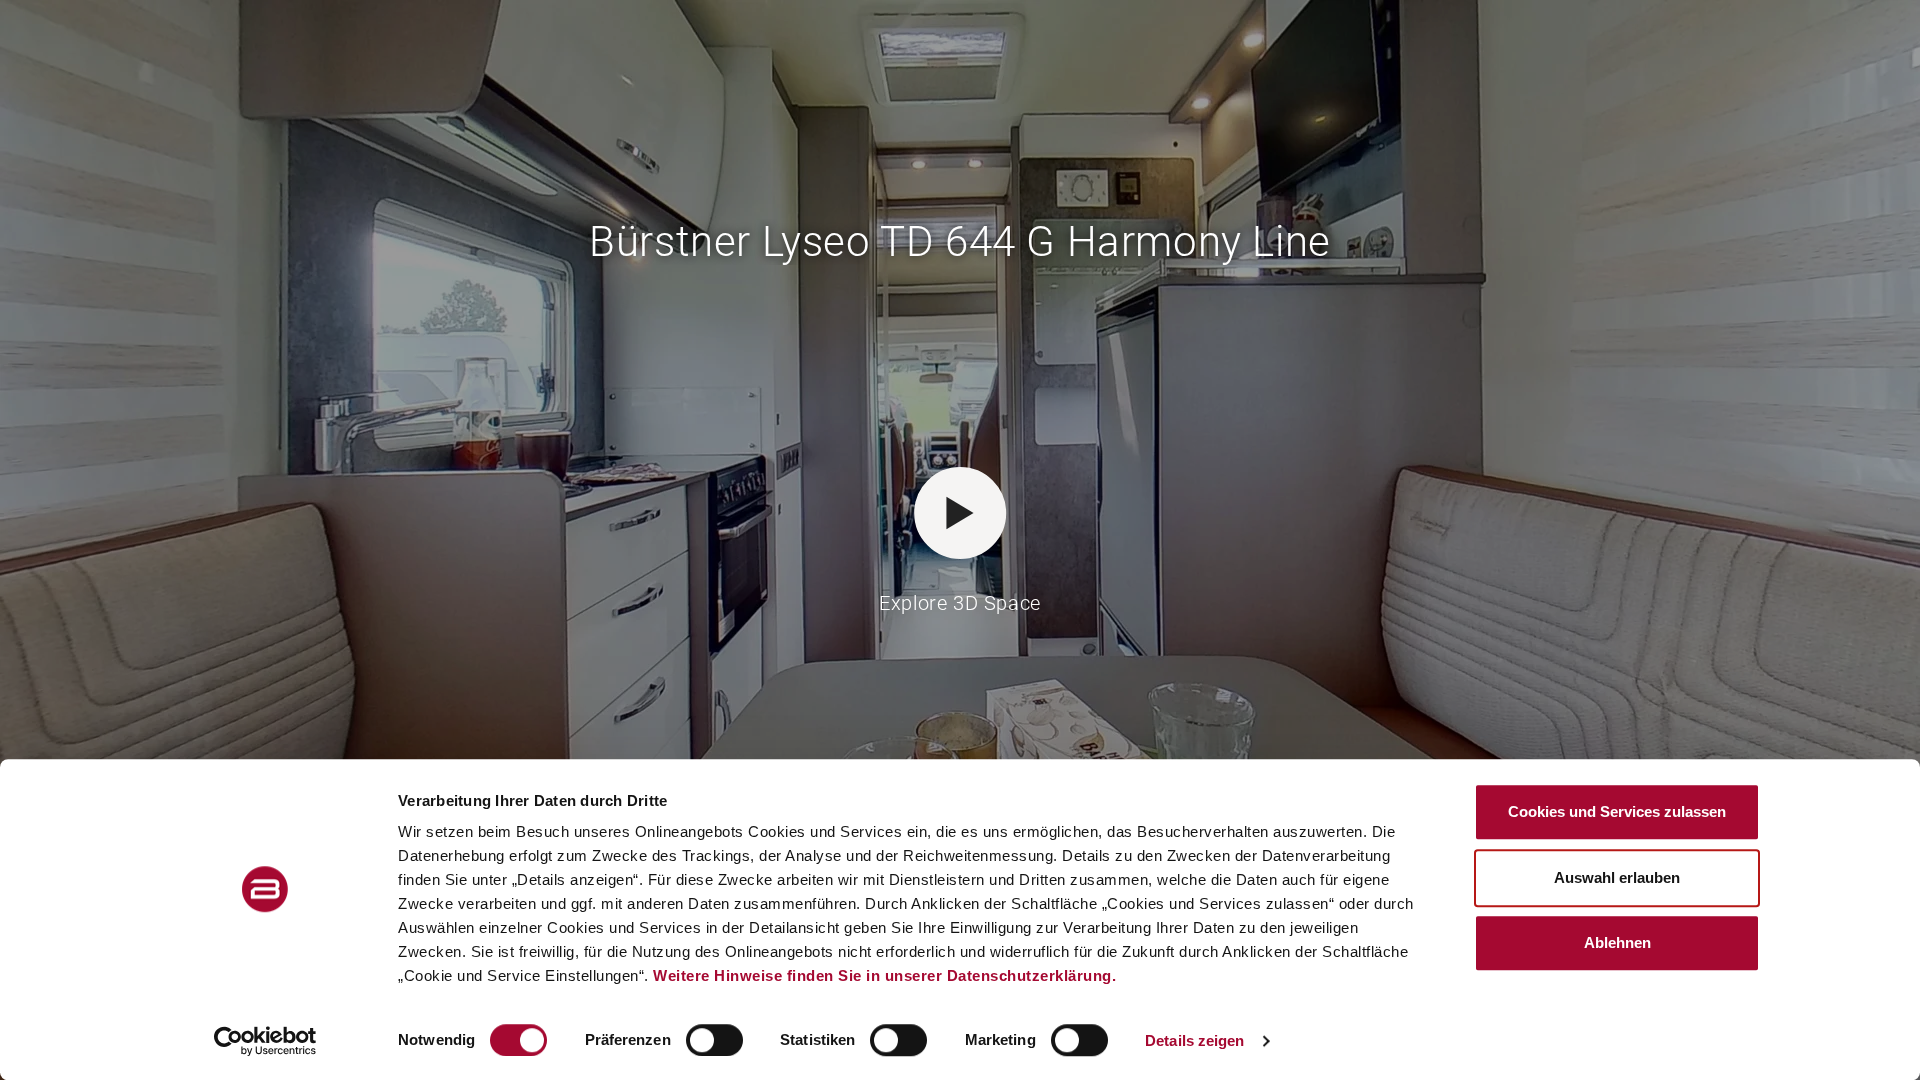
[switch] (714, 1040)
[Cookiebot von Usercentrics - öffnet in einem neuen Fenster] (265, 1041)
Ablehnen (1617, 942)
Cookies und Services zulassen (1617, 811)
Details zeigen (1194, 1040)
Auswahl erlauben (1617, 877)
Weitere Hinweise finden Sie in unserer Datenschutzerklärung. (884, 975)
